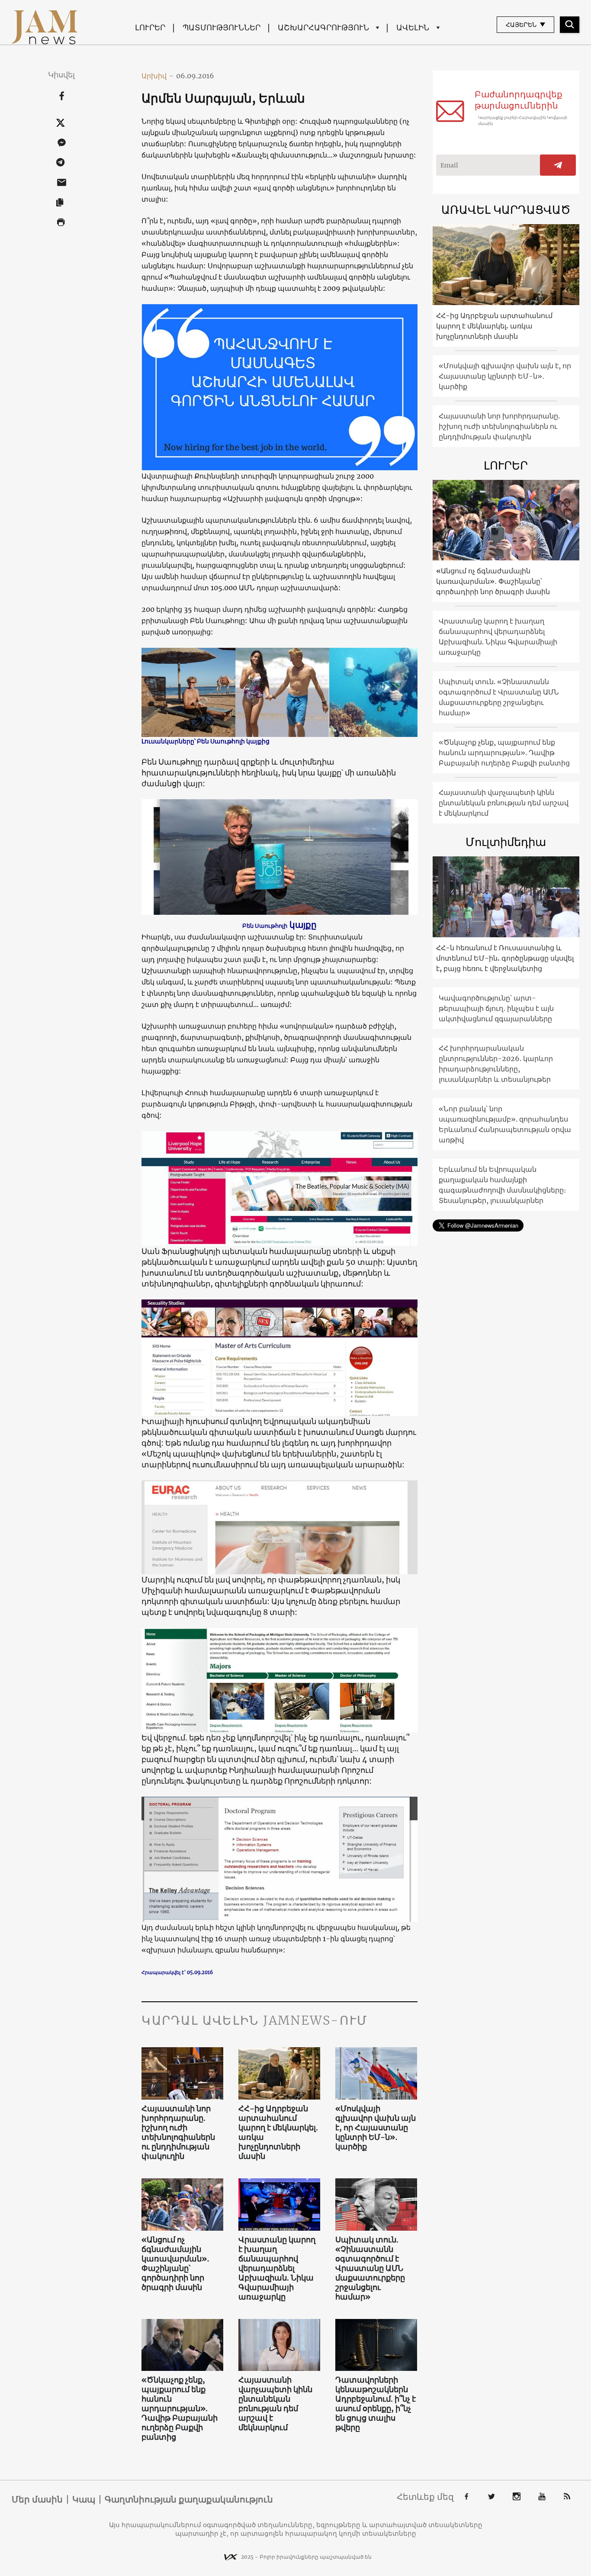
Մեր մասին (37, 2499)
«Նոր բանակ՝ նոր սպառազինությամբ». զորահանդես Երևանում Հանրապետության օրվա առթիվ (505, 1124)
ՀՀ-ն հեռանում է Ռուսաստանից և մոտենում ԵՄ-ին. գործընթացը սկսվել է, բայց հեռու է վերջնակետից (505, 958)
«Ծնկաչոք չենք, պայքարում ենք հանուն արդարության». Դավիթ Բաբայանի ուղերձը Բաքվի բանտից (180, 2409)
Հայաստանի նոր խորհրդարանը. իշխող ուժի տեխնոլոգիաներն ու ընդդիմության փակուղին (178, 2132)
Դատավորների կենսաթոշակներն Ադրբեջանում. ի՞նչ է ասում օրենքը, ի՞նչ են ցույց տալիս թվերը (376, 2404)
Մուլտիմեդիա (506, 842)
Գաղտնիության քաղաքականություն (189, 2499)
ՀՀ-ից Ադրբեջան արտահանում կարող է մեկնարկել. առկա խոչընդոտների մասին (278, 2132)
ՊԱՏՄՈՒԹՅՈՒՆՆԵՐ (222, 27)
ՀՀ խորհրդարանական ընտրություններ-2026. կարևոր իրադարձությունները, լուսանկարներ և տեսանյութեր (496, 1064)
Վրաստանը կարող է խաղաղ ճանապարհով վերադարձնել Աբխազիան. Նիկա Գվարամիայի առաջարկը (277, 2268)
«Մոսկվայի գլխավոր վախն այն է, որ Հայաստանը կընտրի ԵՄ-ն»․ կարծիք (376, 2128)
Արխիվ (157, 76)
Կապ (84, 2499)
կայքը (303, 925)
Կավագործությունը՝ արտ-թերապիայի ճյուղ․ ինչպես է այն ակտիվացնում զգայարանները (496, 1008)
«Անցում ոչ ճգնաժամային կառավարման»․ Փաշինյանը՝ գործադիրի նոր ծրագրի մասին (175, 2264)
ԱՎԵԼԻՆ (413, 27)
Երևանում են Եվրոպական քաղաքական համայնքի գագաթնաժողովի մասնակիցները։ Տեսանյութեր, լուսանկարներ (502, 1185)
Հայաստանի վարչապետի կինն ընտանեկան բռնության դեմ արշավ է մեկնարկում (275, 2404)
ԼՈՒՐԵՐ (150, 27)
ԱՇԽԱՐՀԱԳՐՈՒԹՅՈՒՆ (323, 27)
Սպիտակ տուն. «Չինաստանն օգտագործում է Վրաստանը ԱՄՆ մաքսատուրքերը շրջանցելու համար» (370, 2268)
